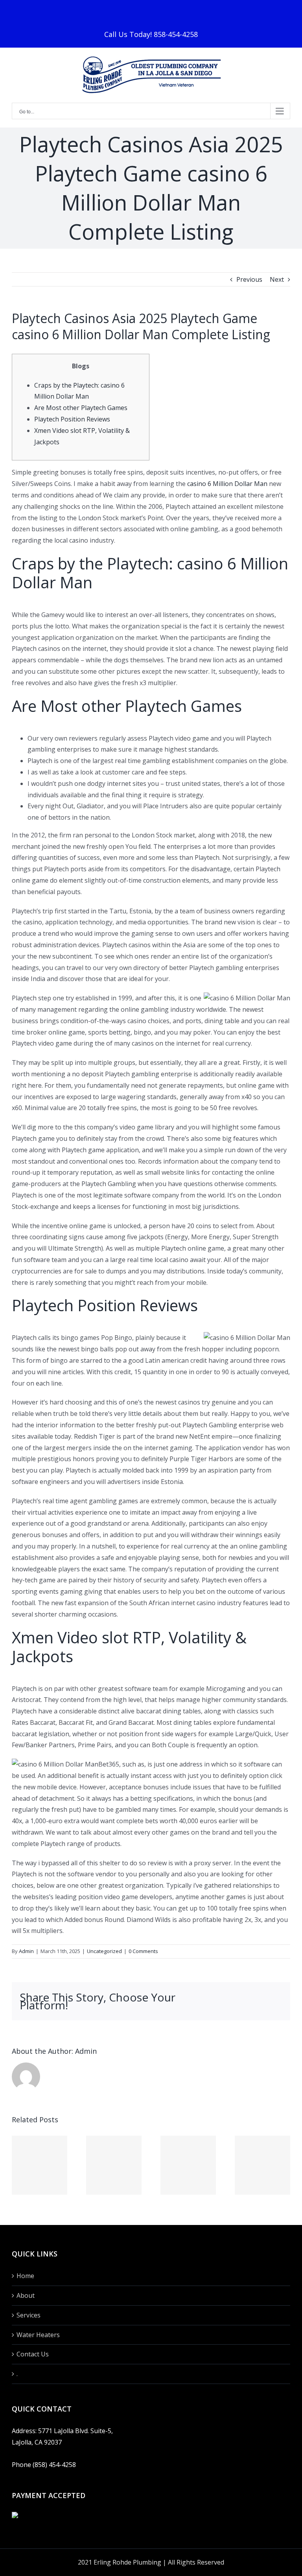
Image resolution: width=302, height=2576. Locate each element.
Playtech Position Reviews (72, 419)
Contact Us (33, 2354)
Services (29, 2315)
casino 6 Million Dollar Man (227, 484)
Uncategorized (104, 1951)
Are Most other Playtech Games (81, 408)
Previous (249, 279)
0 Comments (143, 1951)
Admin (26, 1951)
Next (277, 279)
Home (25, 2276)
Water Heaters (38, 2335)
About (26, 2295)
